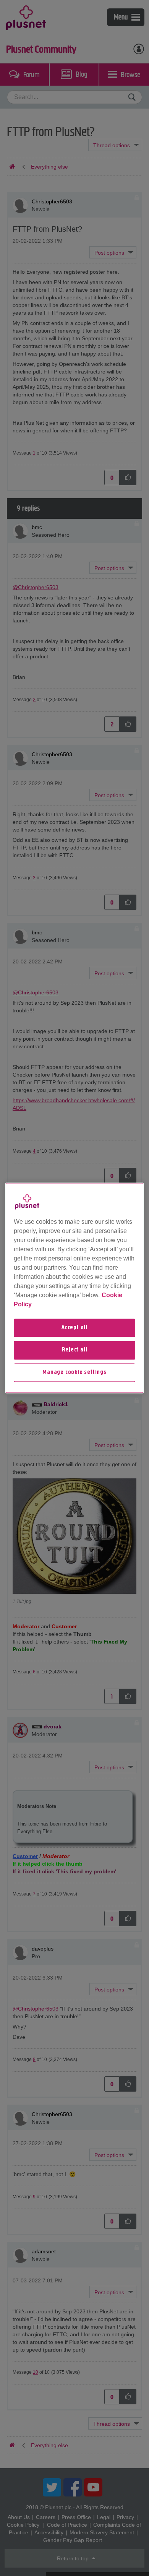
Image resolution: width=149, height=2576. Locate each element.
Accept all (74, 1328)
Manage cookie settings (74, 1372)
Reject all (75, 1350)
